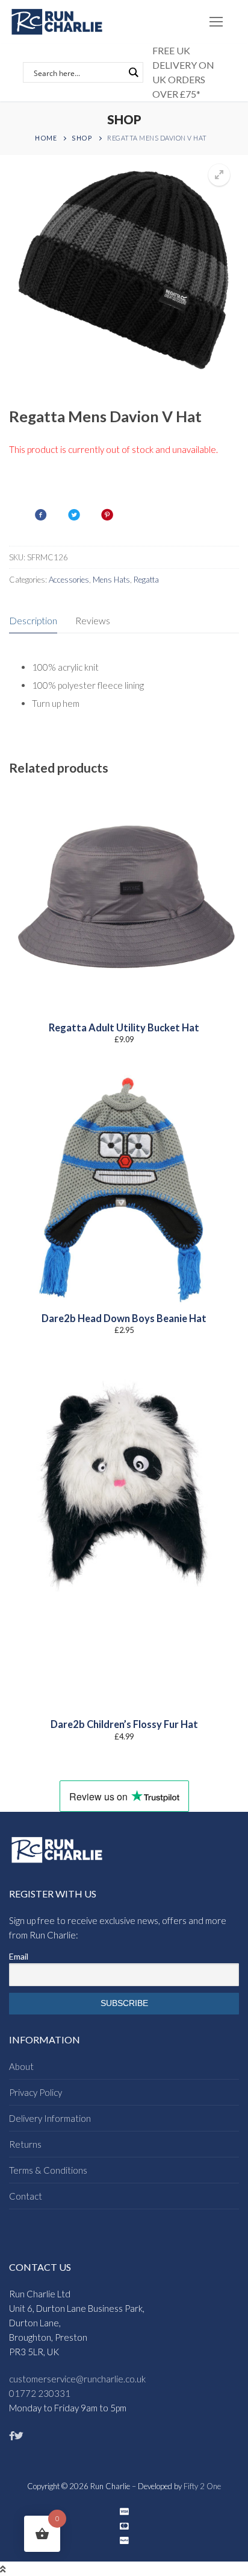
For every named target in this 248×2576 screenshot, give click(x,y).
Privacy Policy (36, 2092)
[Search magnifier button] (133, 72)
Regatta (146, 580)
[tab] (33, 621)
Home (46, 138)
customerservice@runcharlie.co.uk (77, 2379)
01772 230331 (40, 2393)
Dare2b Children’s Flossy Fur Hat (124, 1724)
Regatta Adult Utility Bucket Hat (124, 1028)
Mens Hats (111, 580)
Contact (26, 2196)
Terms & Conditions (48, 2170)
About (21, 2066)
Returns (25, 2144)
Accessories (69, 580)
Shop (82, 138)
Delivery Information (50, 2118)
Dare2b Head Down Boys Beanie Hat (124, 1318)
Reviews (93, 620)
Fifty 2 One (202, 2486)
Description (33, 620)
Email (19, 1956)
